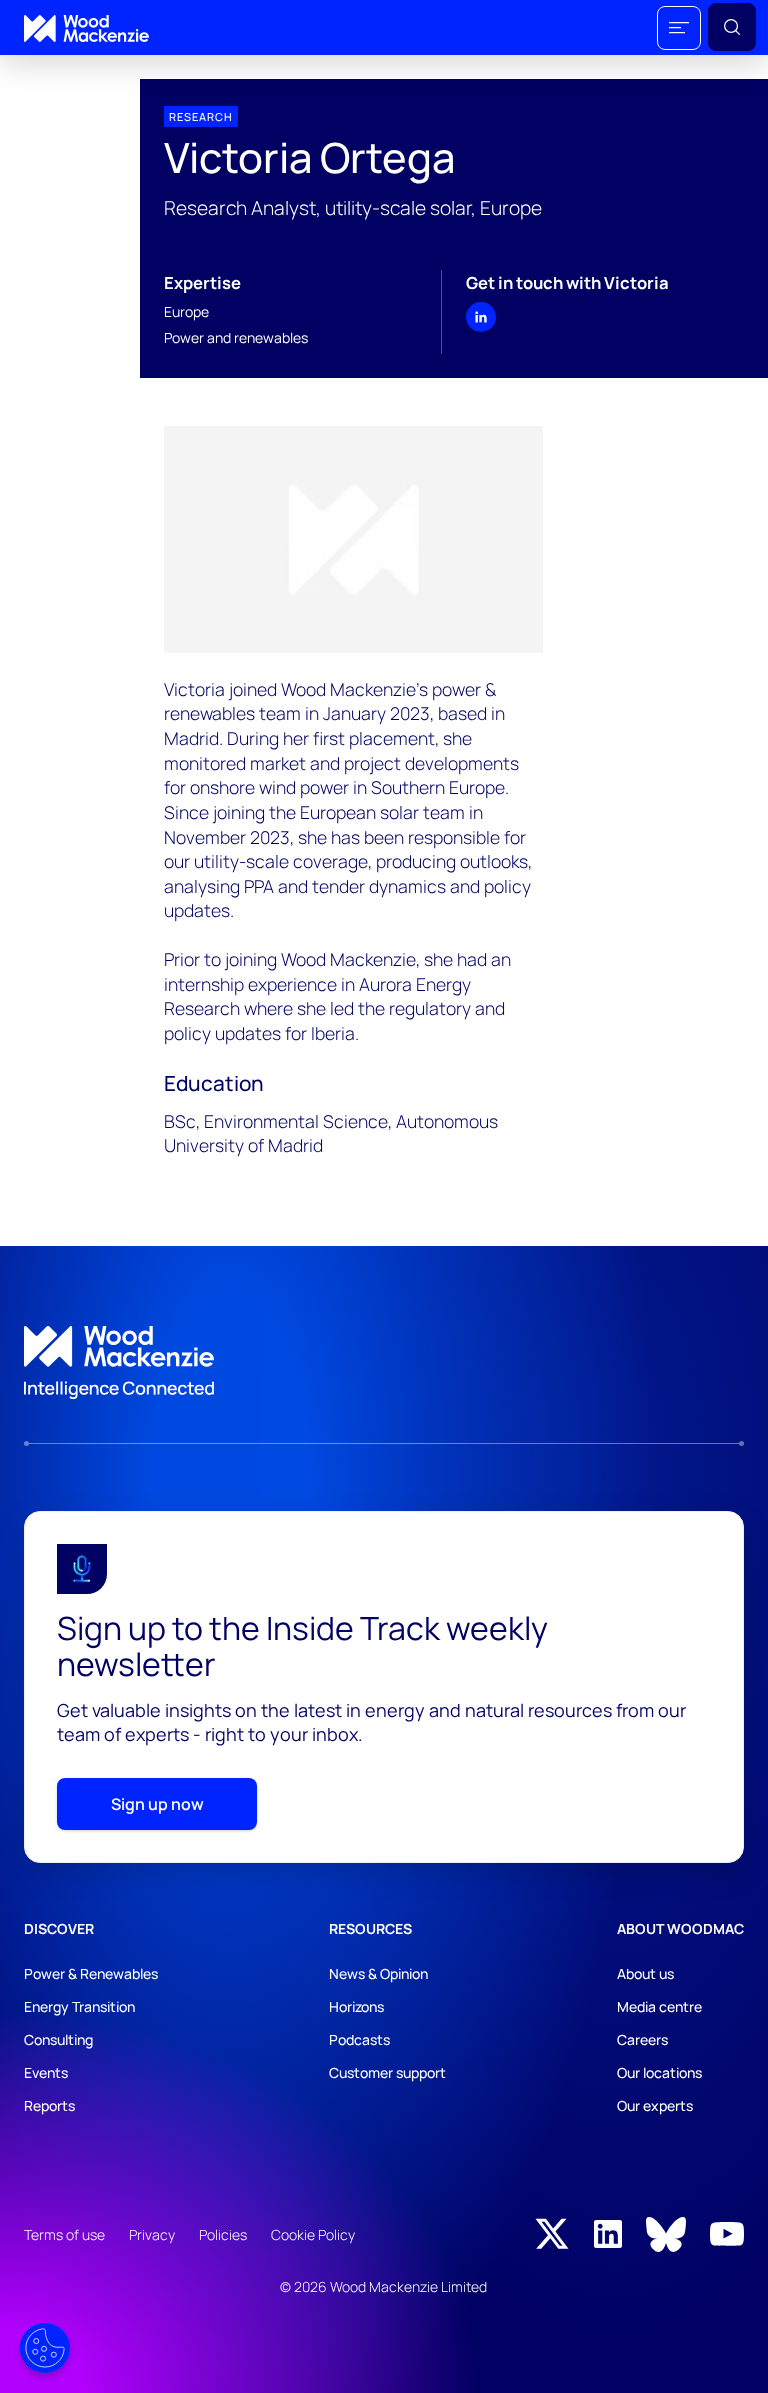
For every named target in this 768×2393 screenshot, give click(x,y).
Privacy (152, 2234)
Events (46, 2072)
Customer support (387, 2072)
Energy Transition (79, 2006)
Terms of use (64, 2234)
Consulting (58, 2039)
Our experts (655, 2105)
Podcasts (359, 2039)
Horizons (356, 2006)
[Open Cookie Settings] (45, 2348)
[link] (384, 1363)
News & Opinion (378, 1973)
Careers (642, 2039)
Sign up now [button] (157, 1804)
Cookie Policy (313, 2234)
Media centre (659, 2006)
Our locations (659, 2072)
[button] (679, 28)
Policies (223, 2234)
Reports (49, 2105)
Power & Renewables (91, 1973)
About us (645, 1973)
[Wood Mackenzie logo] (86, 28)
